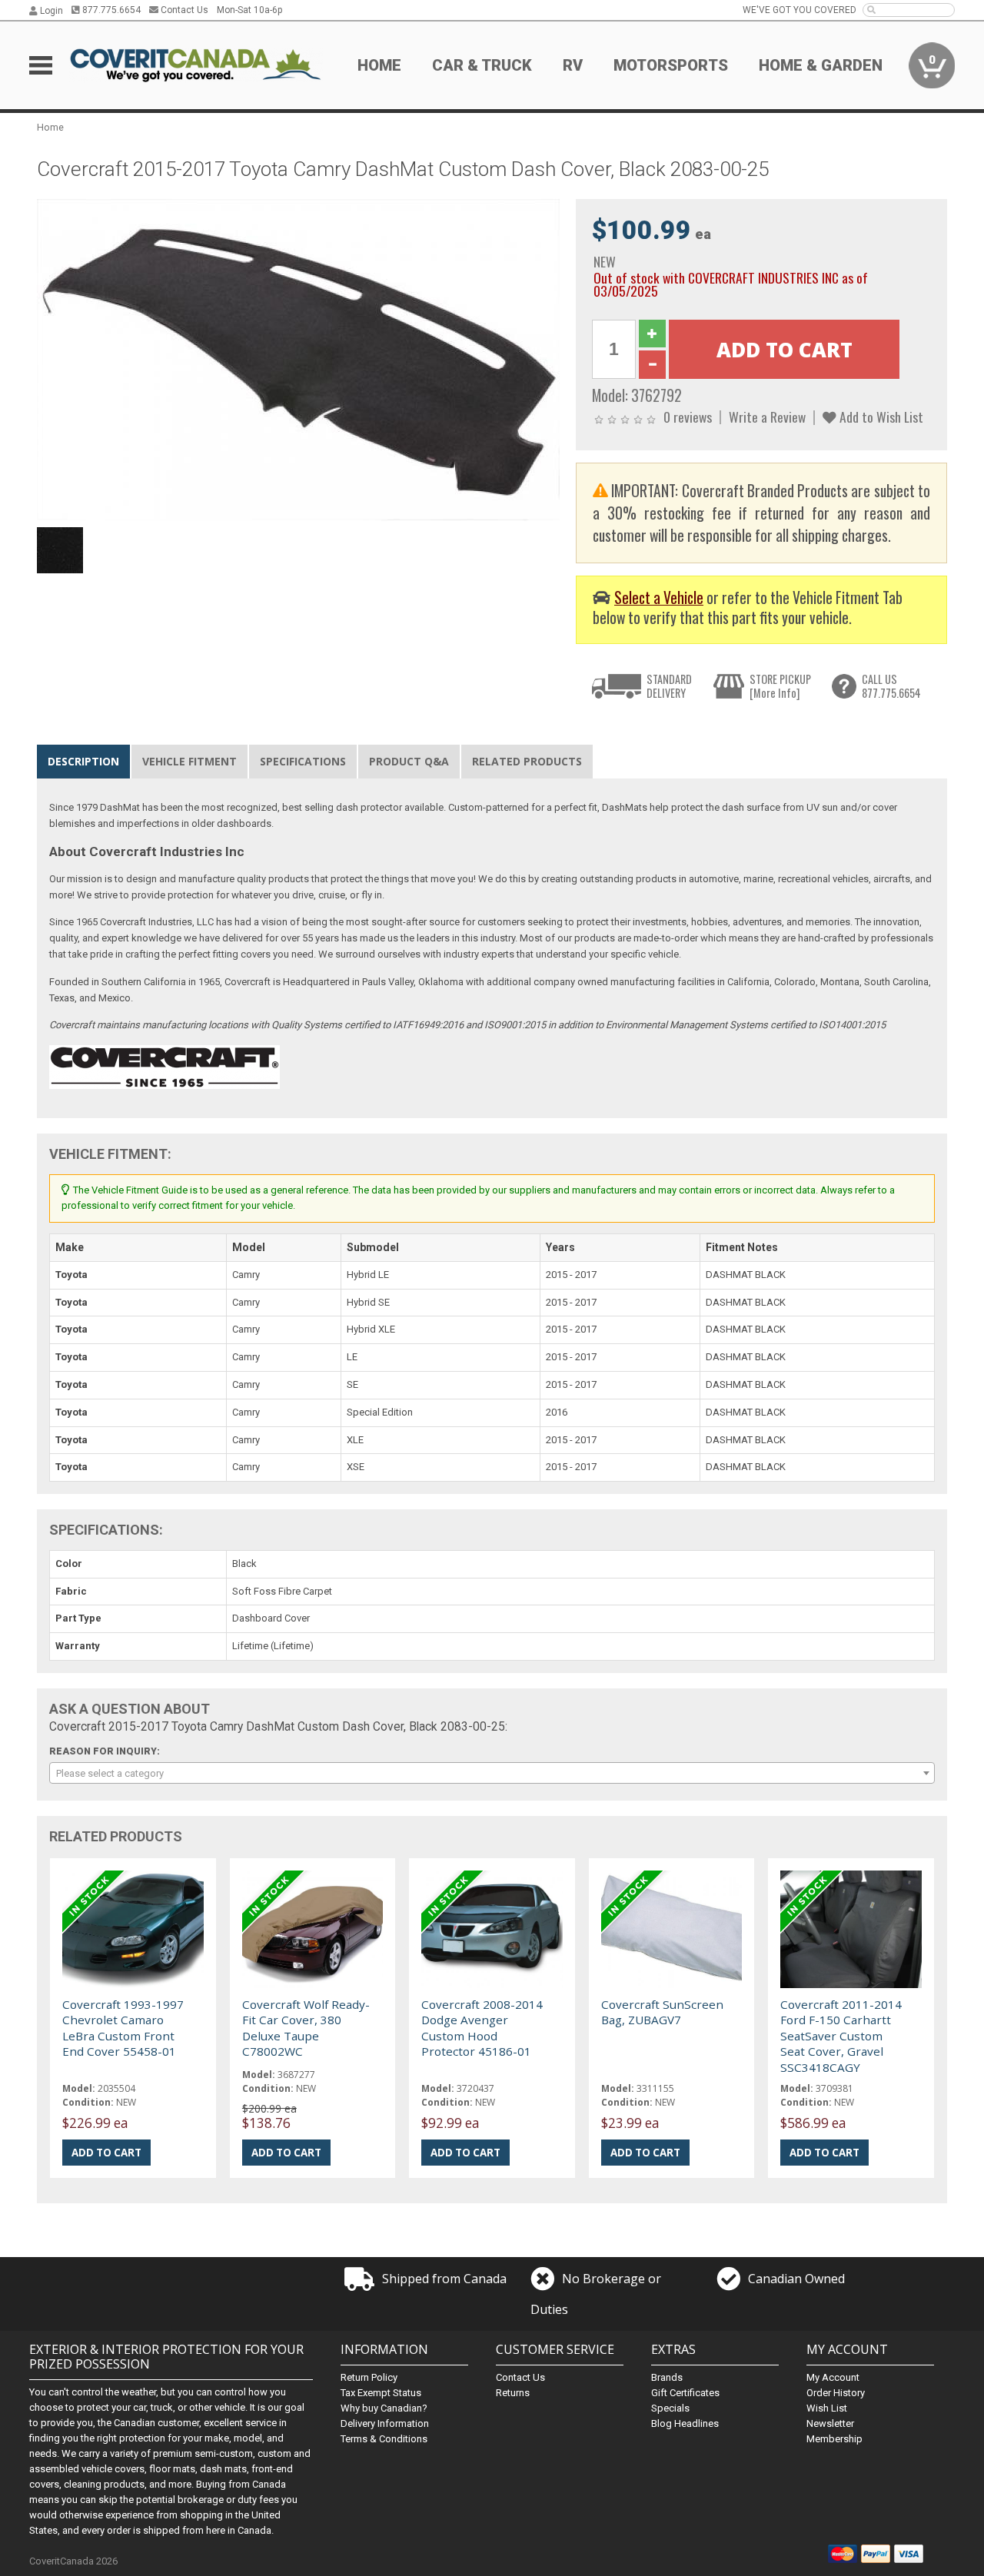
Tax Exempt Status (381, 2393)
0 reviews (688, 417)
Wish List (827, 2408)
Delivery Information (385, 2423)
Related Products (527, 761)
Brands (667, 2377)
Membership (834, 2439)
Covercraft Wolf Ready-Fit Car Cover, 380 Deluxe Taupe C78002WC (306, 2028)
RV (573, 65)
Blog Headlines (685, 2423)
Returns (513, 2393)
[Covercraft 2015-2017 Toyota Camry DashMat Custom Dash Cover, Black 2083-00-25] (298, 359)
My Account (833, 2377)
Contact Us (183, 10)
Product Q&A (409, 761)
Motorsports (671, 65)
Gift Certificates (685, 2393)
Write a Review (767, 417)
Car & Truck (482, 65)
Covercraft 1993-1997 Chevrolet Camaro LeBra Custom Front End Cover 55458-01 (123, 2028)
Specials (670, 2408)
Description (83, 761)
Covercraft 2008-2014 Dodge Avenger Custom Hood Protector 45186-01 (482, 2028)
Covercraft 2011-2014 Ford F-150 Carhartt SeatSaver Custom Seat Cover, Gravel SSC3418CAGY (841, 2036)
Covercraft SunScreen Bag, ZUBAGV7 (662, 2012)
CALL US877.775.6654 (891, 686)
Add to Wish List (880, 417)
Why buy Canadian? (384, 2408)
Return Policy (369, 2377)
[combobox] (492, 1773)
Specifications (303, 761)
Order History (836, 2393)
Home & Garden (821, 65)
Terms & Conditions (384, 2439)
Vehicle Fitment (189, 761)
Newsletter (830, 2423)
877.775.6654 (110, 10)
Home (379, 65)
